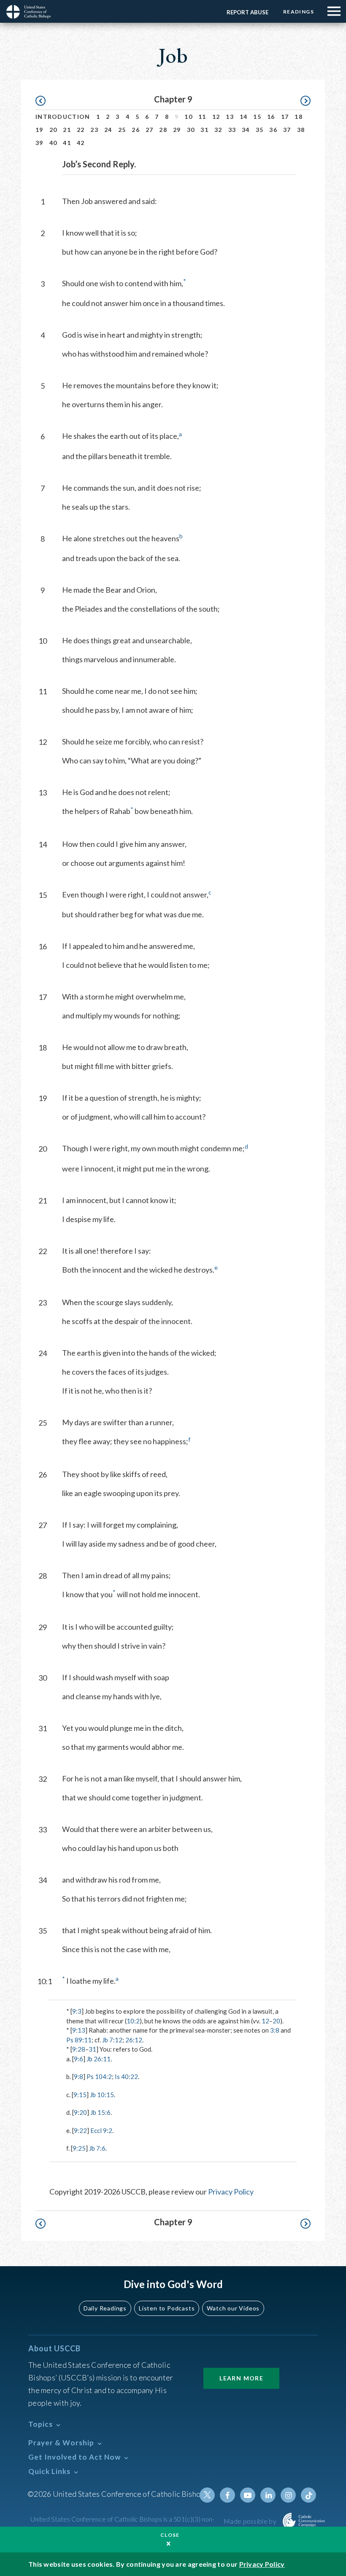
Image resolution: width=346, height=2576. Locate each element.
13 (230, 117)
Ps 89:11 (79, 2040)
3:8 (275, 2030)
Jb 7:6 (97, 2148)
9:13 (79, 2030)
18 (299, 117)
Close (170, 2535)
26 (136, 130)
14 (244, 117)
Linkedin (268, 2495)
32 (218, 130)
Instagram (288, 2495)
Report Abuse (247, 12)
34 (246, 130)
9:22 (80, 2130)
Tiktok (308, 2495)
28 (163, 130)
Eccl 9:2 (101, 2130)
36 (273, 130)
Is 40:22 (126, 2076)
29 (177, 130)
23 (94, 130)
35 (260, 130)
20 (53, 130)
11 (202, 117)
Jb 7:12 (112, 2040)
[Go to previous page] (45, 101)
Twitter (207, 2495)
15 (257, 117)
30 (191, 130)
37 (287, 130)
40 (53, 143)
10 (188, 117)
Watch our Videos (233, 2308)
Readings (299, 12)
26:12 (134, 2040)
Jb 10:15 (102, 2095)
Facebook (227, 2495)
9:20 (80, 2112)
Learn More (241, 2378)
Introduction (63, 117)
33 (232, 130)
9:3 (77, 2011)
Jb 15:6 (100, 2112)
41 (67, 143)
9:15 (80, 2095)
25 (122, 130)
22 (81, 130)
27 (150, 130)
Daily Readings (105, 2308)
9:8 (78, 2076)
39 (39, 143)
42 (81, 143)
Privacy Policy (231, 2192)
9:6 (78, 2059)
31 (204, 130)
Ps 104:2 (99, 2076)
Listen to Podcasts (167, 2308)
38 (301, 130)
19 (39, 130)
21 (67, 130)
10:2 (133, 2021)
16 (271, 117)
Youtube (248, 2495)
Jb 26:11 (99, 2059)
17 (285, 117)
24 (108, 130)
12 (216, 117)
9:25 (79, 2148)
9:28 (79, 2049)
